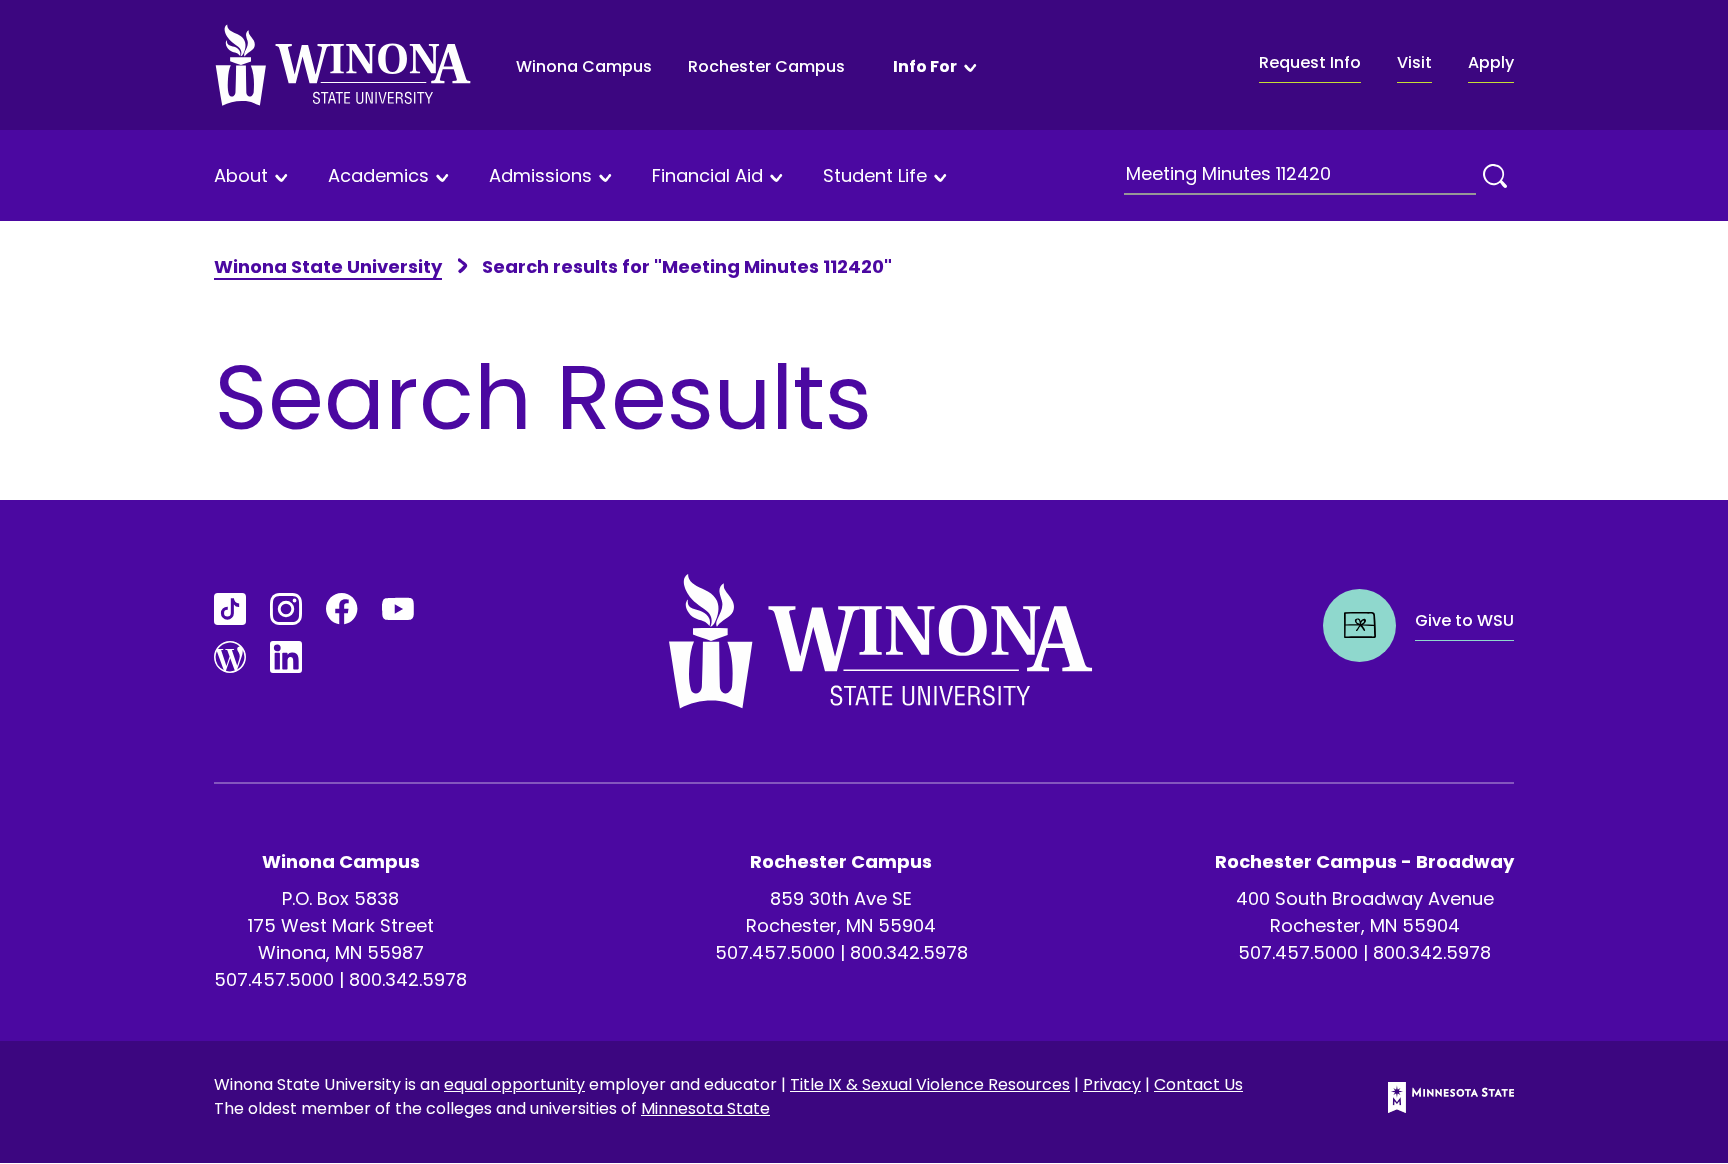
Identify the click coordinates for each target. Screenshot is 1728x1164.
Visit (1414, 62)
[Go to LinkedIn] (286, 657)
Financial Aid (707, 176)
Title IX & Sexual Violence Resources (930, 1084)
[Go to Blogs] (230, 657)
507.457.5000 (274, 979)
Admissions (540, 176)
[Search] (1495, 176)
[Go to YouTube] (398, 609)
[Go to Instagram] (286, 609)
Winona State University (328, 266)
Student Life (875, 176)
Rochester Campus (766, 66)
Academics (378, 176)
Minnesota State (705, 1108)
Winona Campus (584, 66)
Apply (1491, 62)
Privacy (1112, 1084)
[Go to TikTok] (230, 609)
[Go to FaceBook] (342, 609)
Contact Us (1198, 1084)
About (241, 176)
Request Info (1310, 62)
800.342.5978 (408, 979)
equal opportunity (514, 1084)
